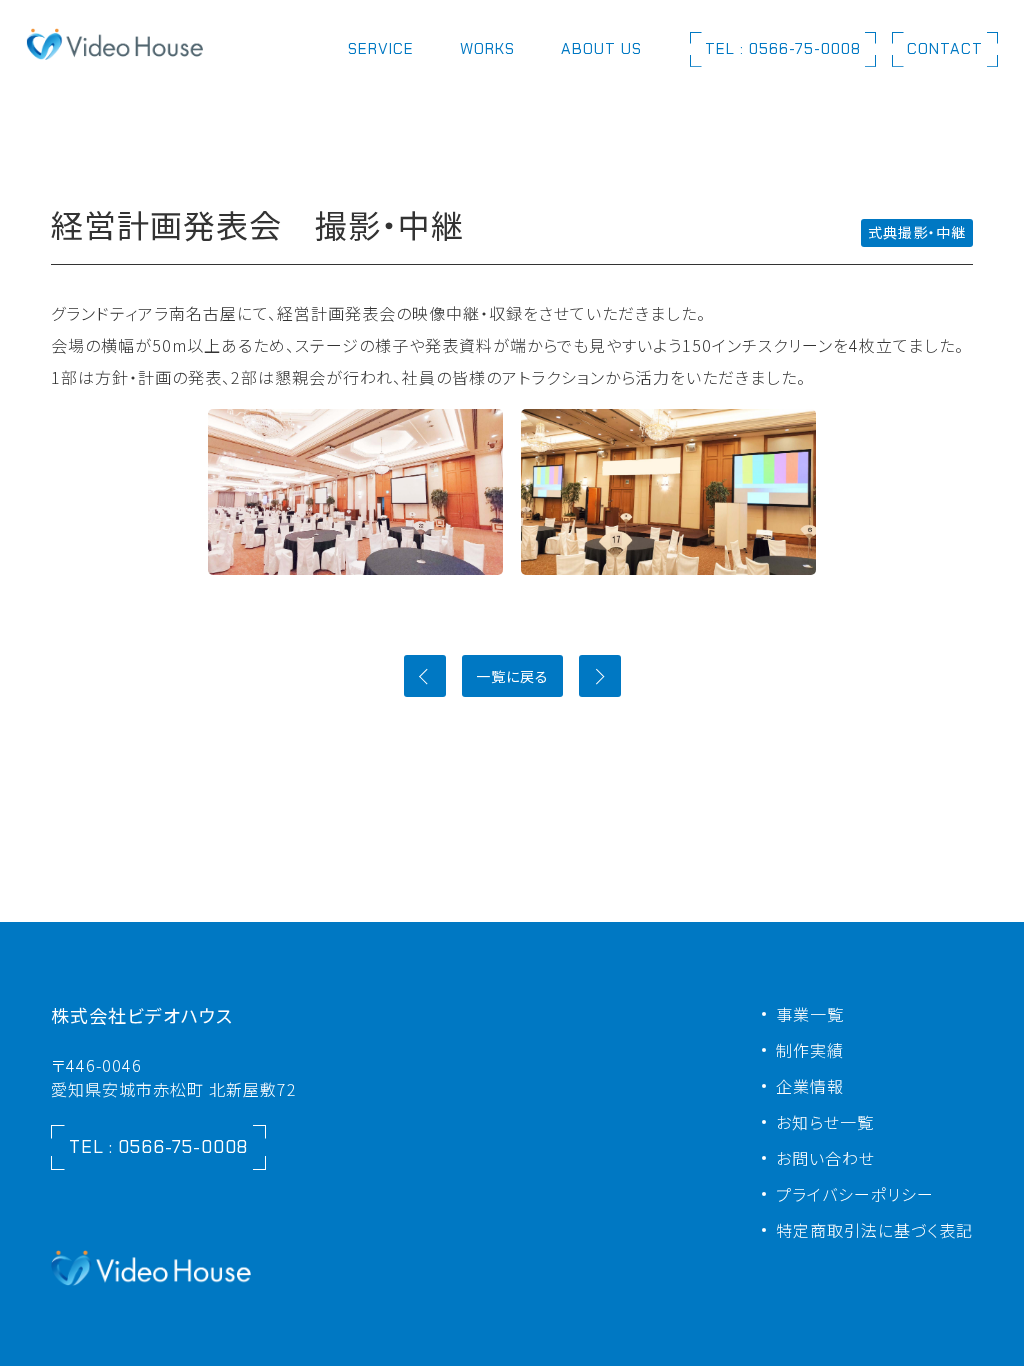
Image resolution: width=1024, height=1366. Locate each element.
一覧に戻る (512, 676)
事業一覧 (810, 1014)
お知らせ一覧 (825, 1122)
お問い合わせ (825, 1158)
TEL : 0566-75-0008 (783, 49)
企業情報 (810, 1086)
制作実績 (810, 1050)
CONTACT (945, 49)
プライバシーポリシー (855, 1194)
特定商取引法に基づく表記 (874, 1230)
